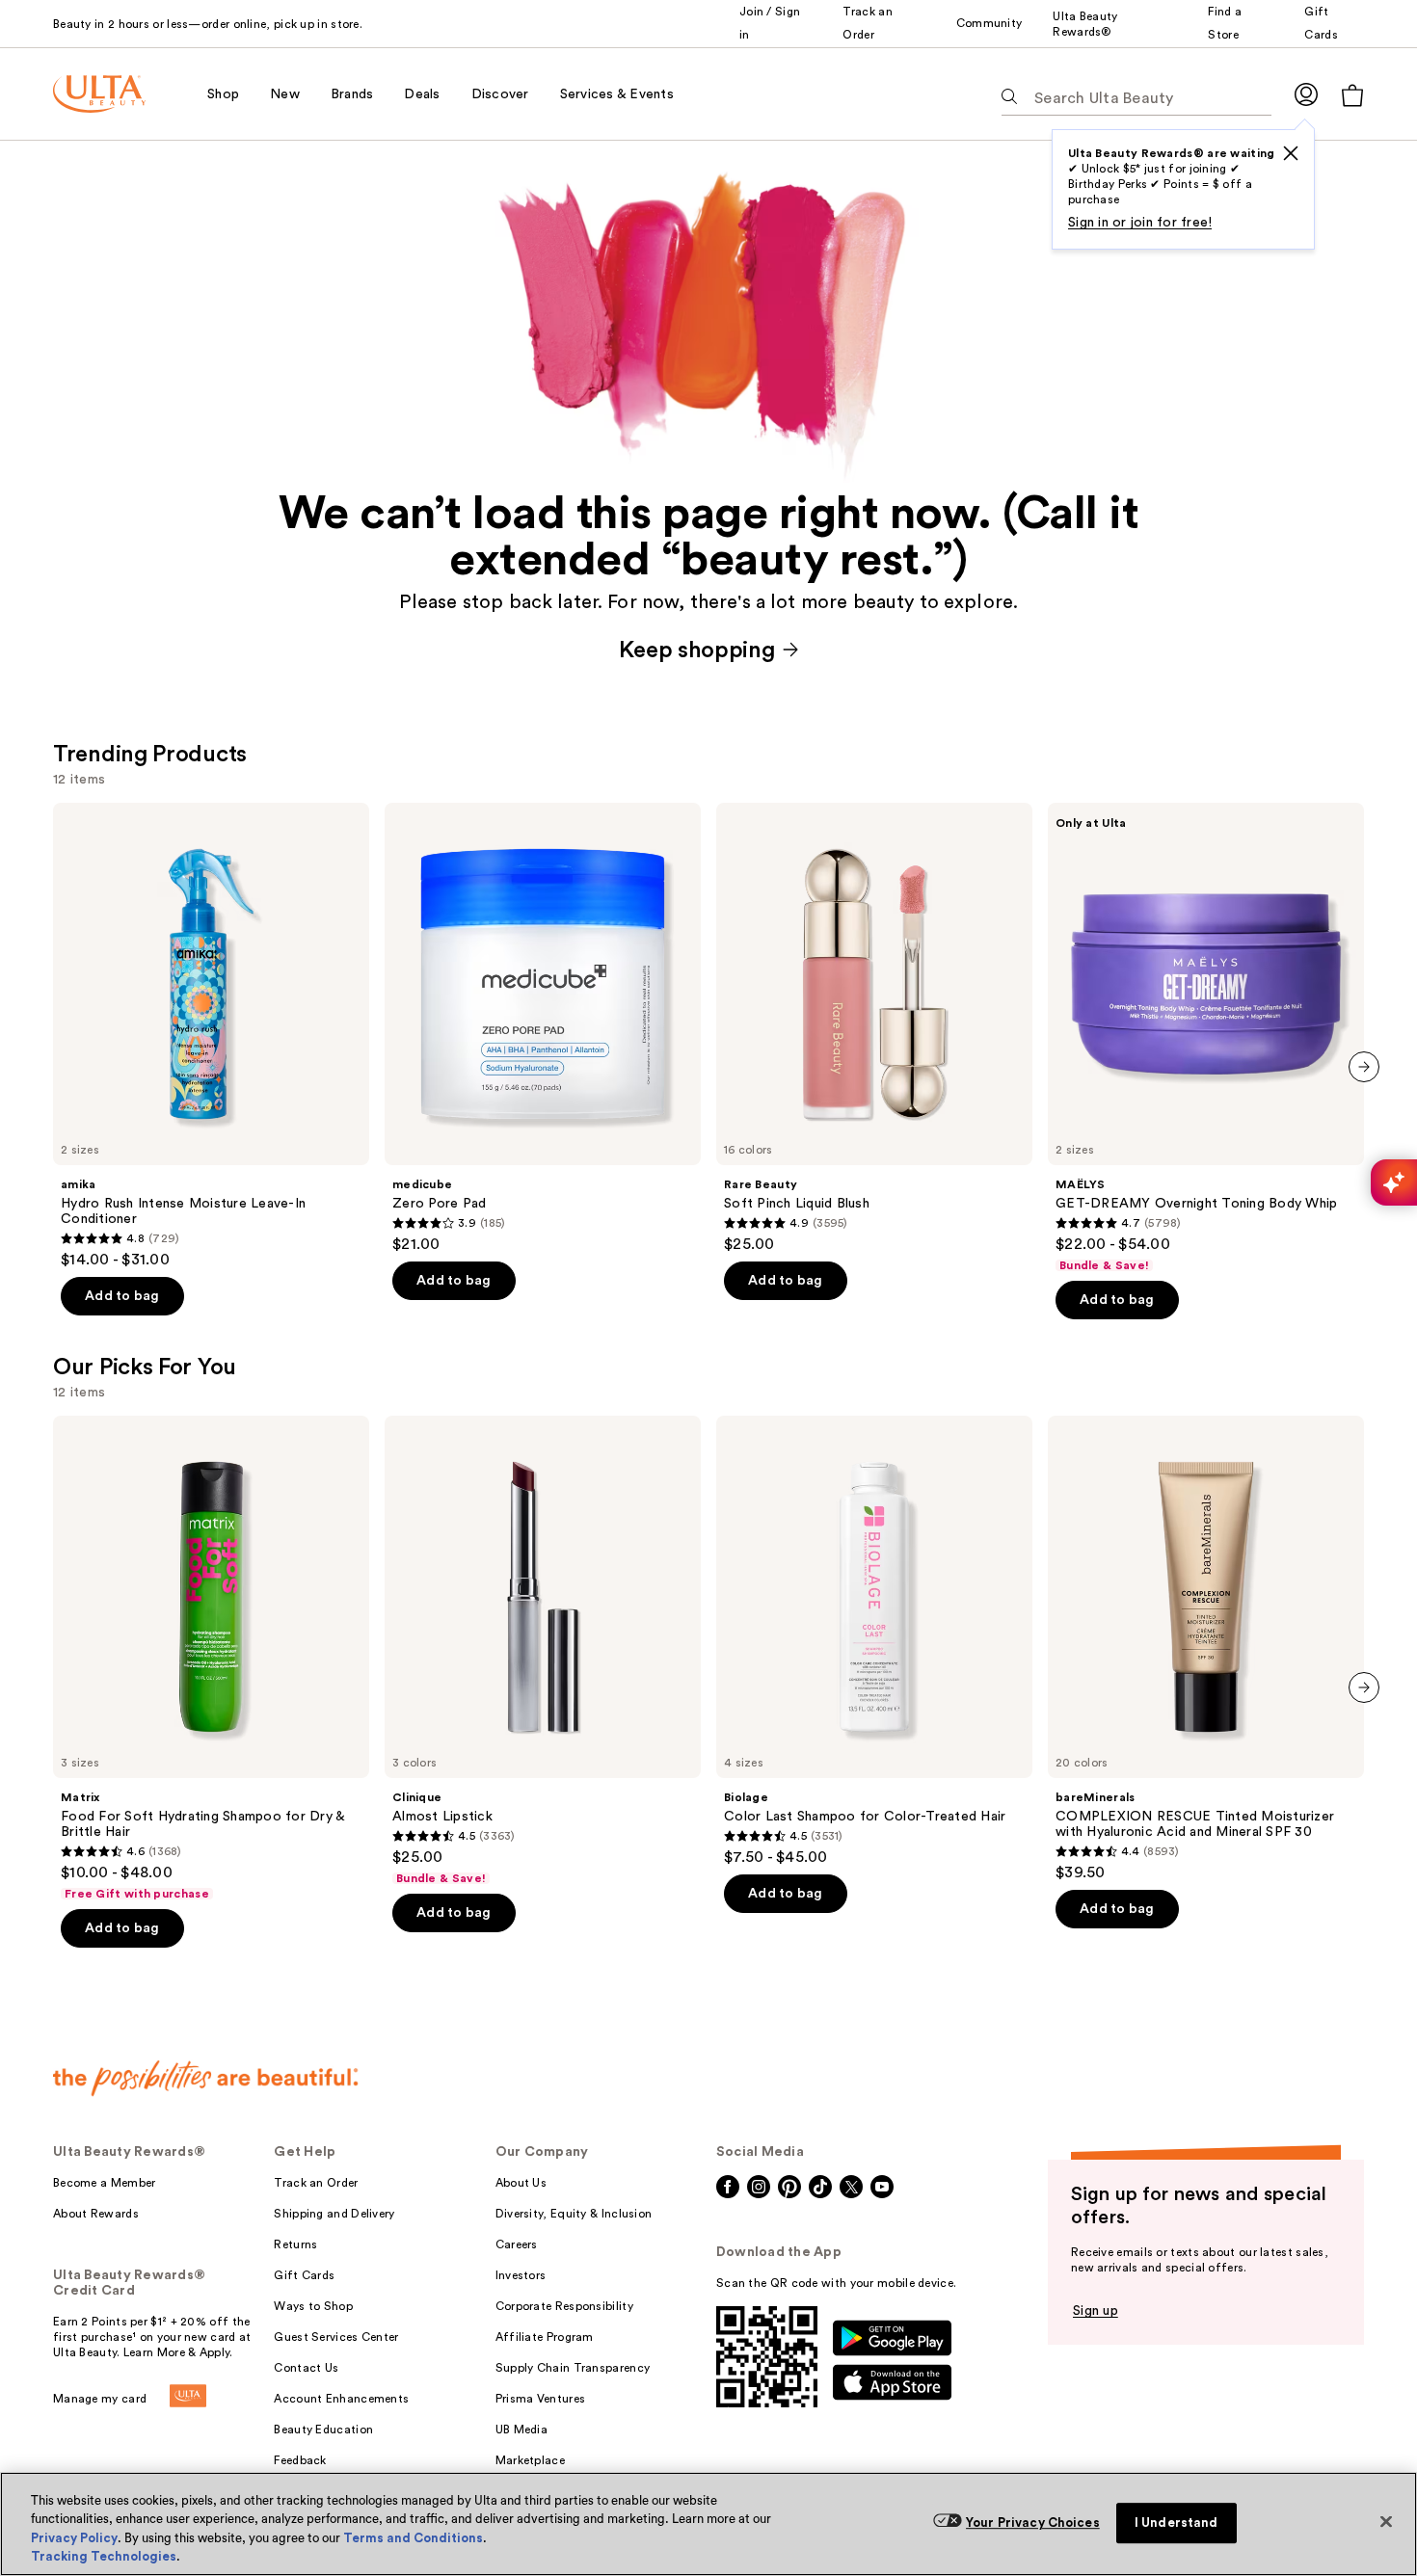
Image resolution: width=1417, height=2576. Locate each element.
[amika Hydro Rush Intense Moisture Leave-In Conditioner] (211, 1036)
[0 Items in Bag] (1352, 95)
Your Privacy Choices (1033, 2523)
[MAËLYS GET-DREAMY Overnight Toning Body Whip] (1206, 1038)
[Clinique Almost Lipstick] (543, 1651)
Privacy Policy (74, 2538)
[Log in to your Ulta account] (1306, 94)
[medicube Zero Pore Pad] (543, 1028)
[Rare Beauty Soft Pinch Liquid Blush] (874, 1028)
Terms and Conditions (413, 2538)
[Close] (1386, 2521)
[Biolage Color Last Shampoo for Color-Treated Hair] (874, 1641)
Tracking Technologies (104, 2556)
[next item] (1364, 1067)
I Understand (1176, 2523)
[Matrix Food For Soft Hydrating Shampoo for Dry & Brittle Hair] (211, 1659)
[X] (1291, 153)
